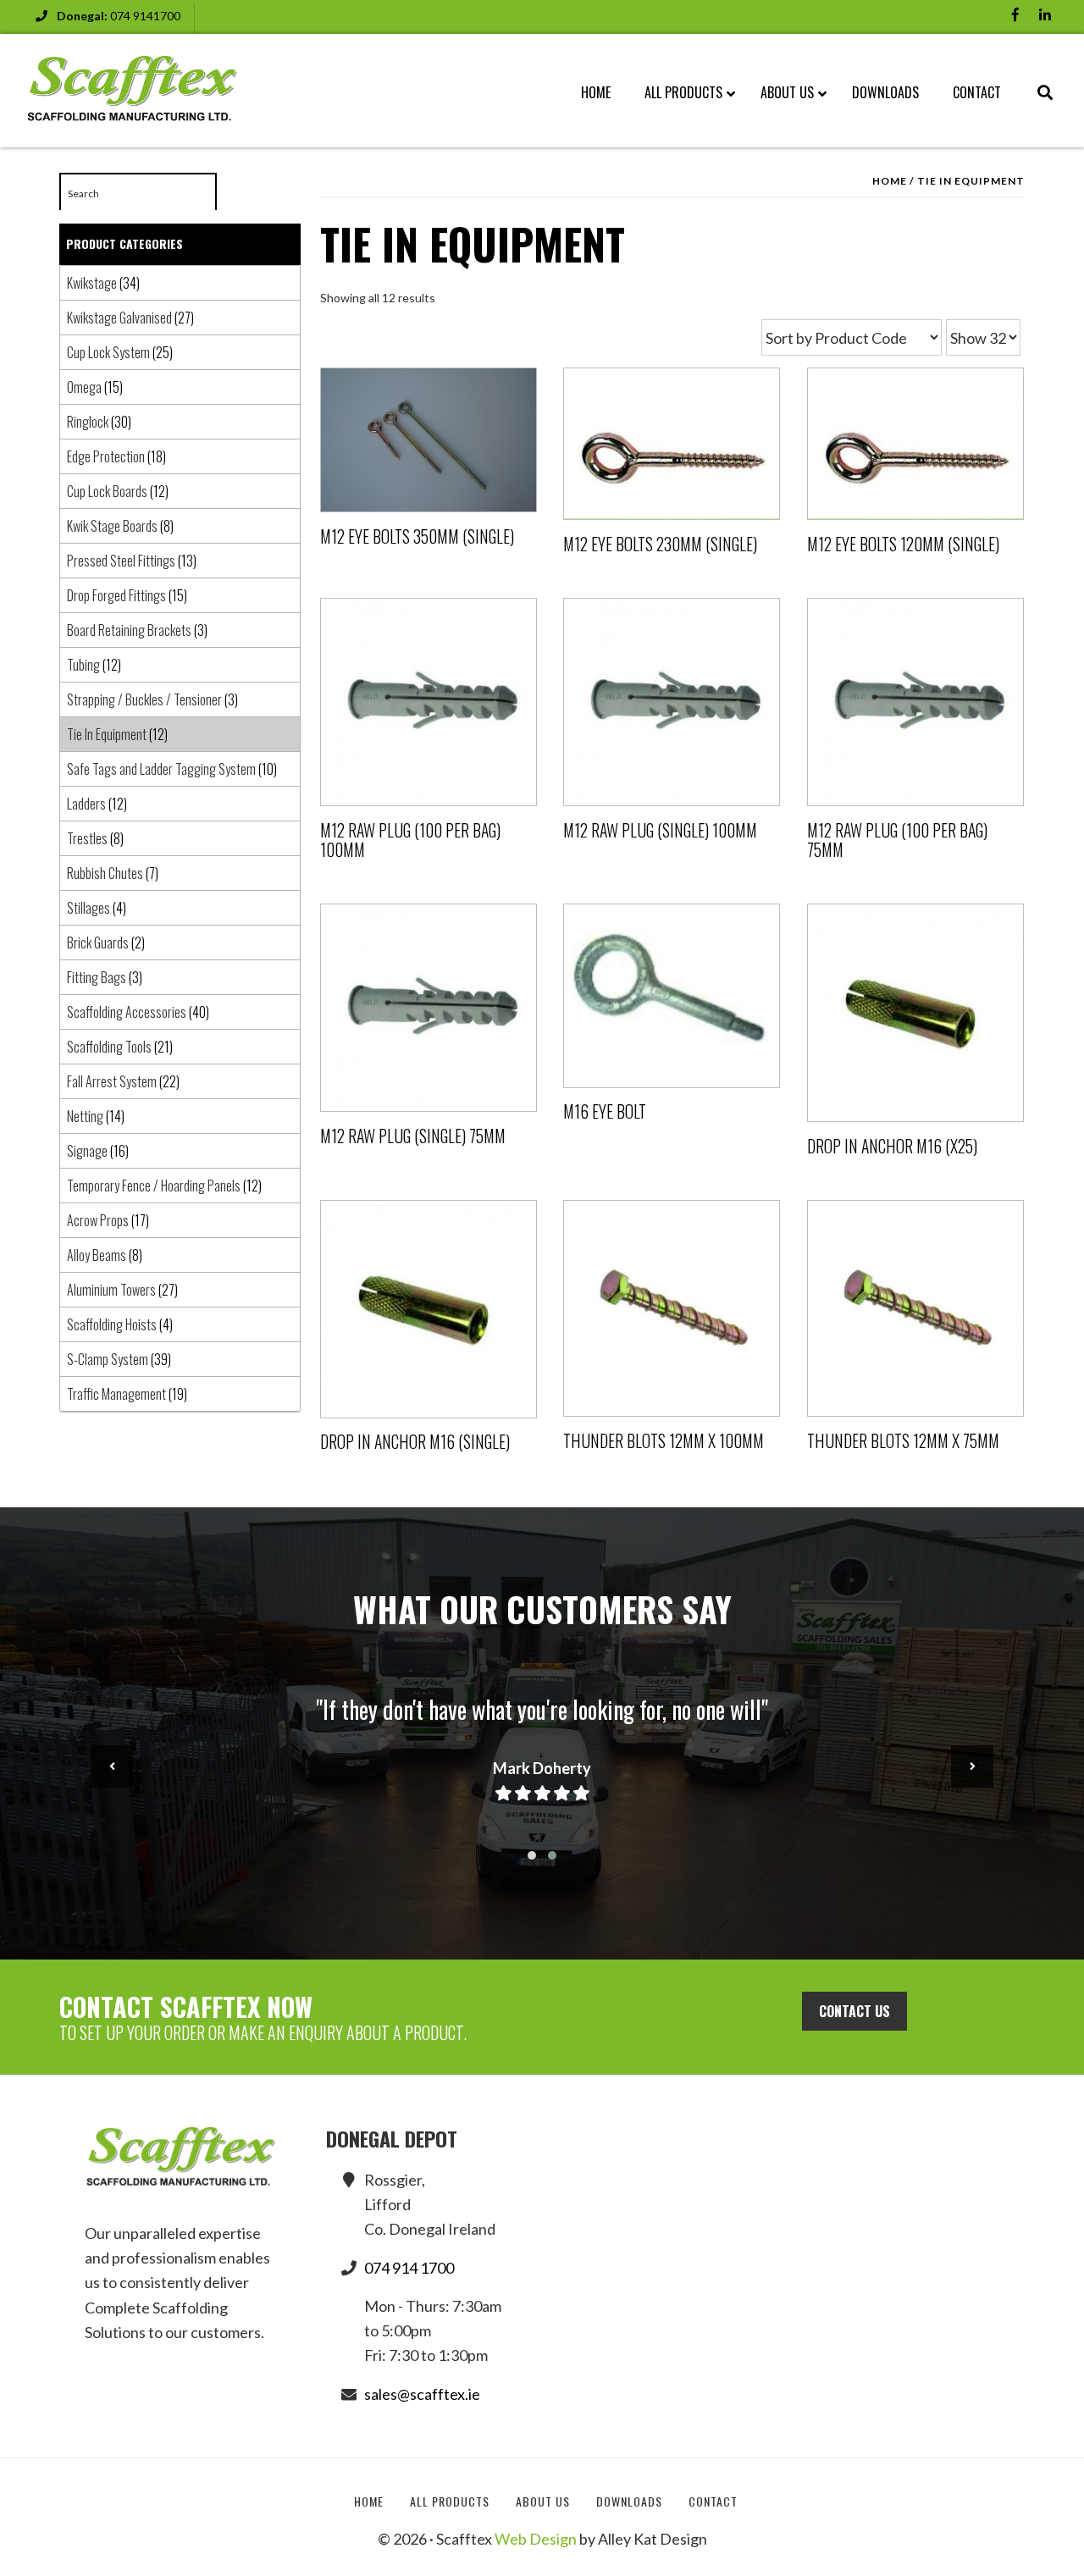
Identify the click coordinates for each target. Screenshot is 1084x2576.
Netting (85, 1116)
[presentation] (112, 1766)
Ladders (86, 804)
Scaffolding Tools (109, 1047)
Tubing (83, 665)
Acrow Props (98, 1220)
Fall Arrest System (112, 1081)
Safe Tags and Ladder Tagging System (161, 769)
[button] (532, 1855)
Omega (84, 387)
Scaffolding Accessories (127, 1012)
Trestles (87, 838)
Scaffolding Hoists (112, 1324)
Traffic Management (116, 1394)
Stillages (88, 908)
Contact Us (854, 2011)
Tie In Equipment (107, 734)
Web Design (536, 2539)
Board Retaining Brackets (129, 630)
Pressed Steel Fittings (121, 561)
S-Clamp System (108, 1359)
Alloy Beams (97, 1255)
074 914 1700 (409, 2268)
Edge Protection (106, 456)
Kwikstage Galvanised (119, 318)
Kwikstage (92, 283)
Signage (87, 1151)
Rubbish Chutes (105, 873)
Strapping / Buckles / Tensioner (144, 699)
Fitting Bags (97, 977)
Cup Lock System (108, 352)
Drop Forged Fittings (116, 595)
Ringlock (88, 422)
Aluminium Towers (111, 1290)
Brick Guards (98, 943)
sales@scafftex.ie (422, 2394)
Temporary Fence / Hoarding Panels (154, 1186)
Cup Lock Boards (107, 491)
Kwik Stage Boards (112, 526)
